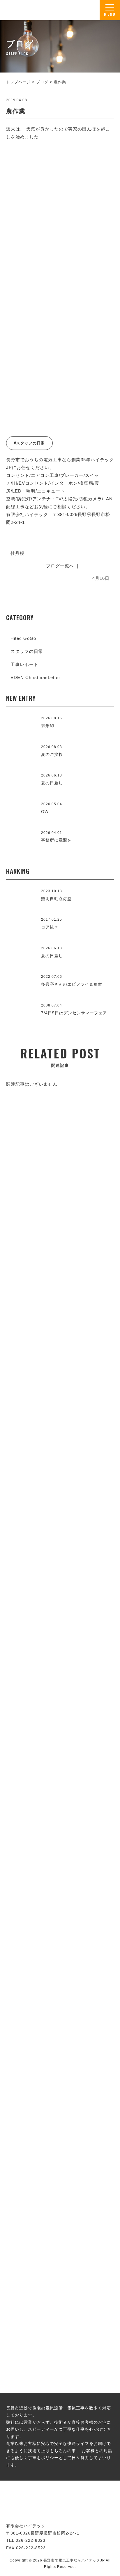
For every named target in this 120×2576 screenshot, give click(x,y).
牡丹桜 (17, 553)
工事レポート (24, 664)
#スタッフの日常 (29, 443)
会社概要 (60, 1803)
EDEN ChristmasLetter (35, 677)
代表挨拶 (60, 1630)
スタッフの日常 (27, 651)
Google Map (92, 1760)
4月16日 (101, 578)
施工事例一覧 (60, 1441)
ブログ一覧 (60, 2200)
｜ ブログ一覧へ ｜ (60, 566)
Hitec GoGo (23, 638)
